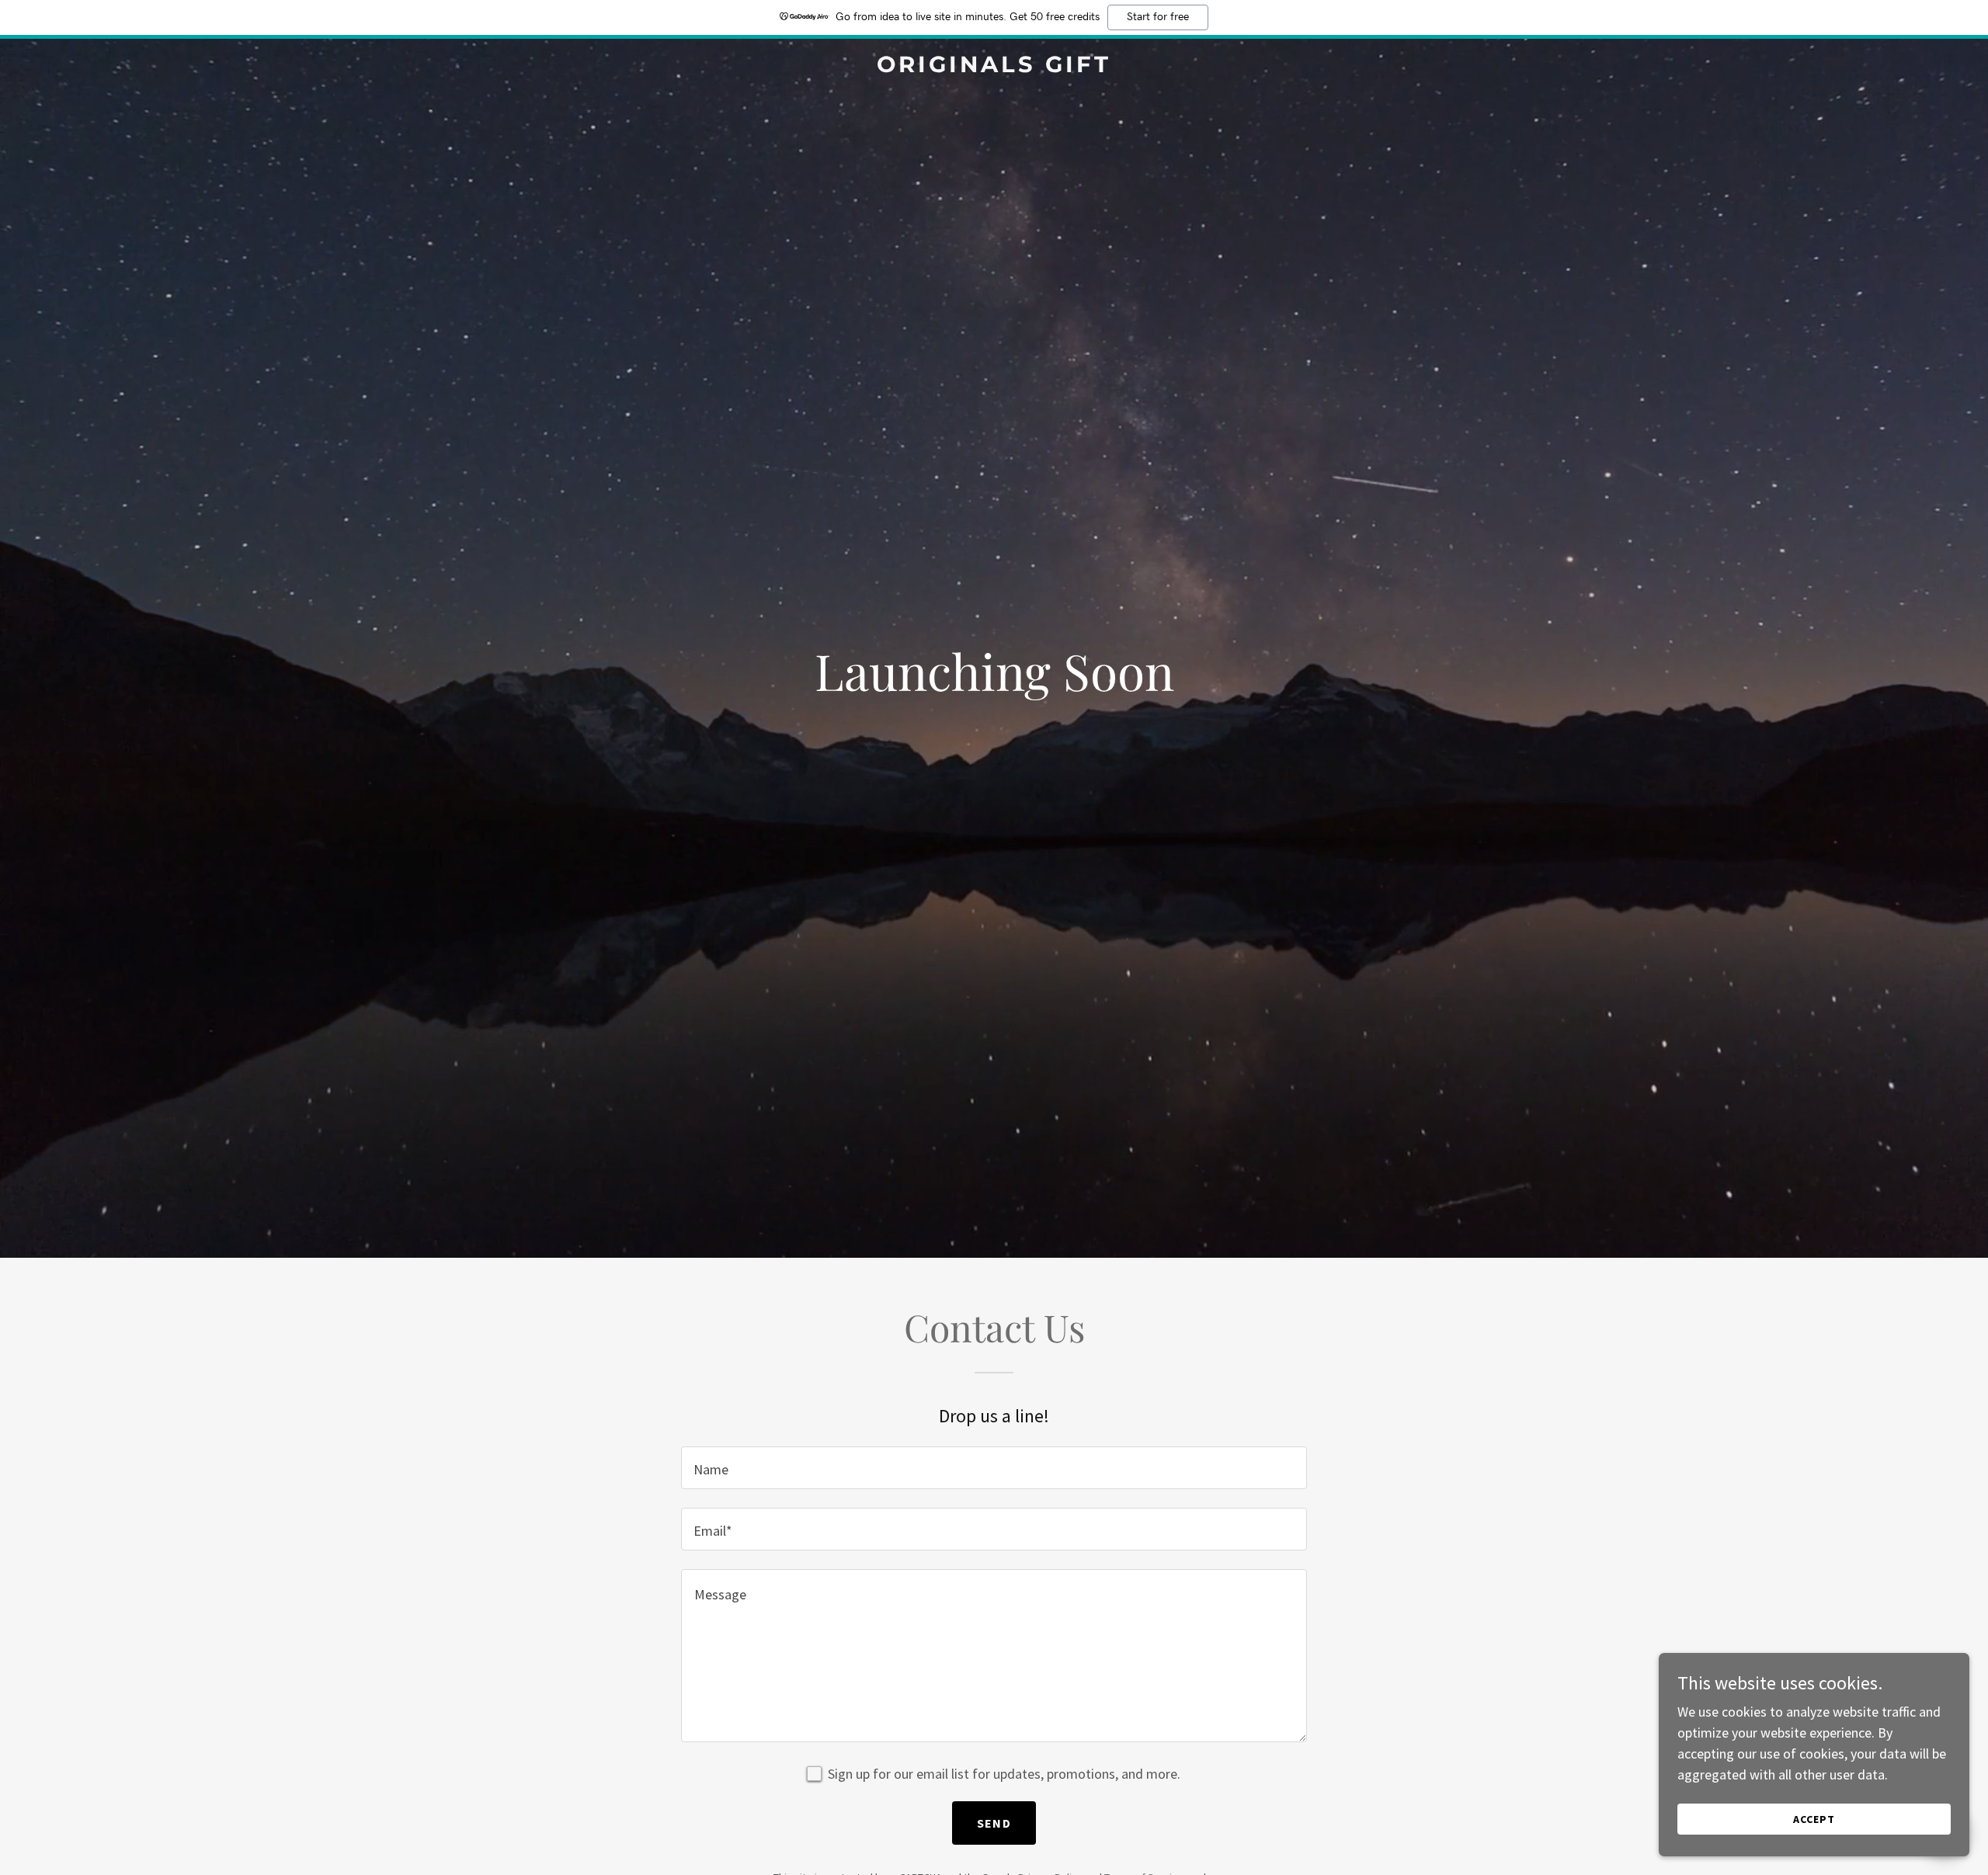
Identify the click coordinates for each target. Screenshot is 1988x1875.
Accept (1814, 1819)
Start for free (1158, 17)
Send (994, 1823)
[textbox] (994, 1468)
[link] (994, 67)
